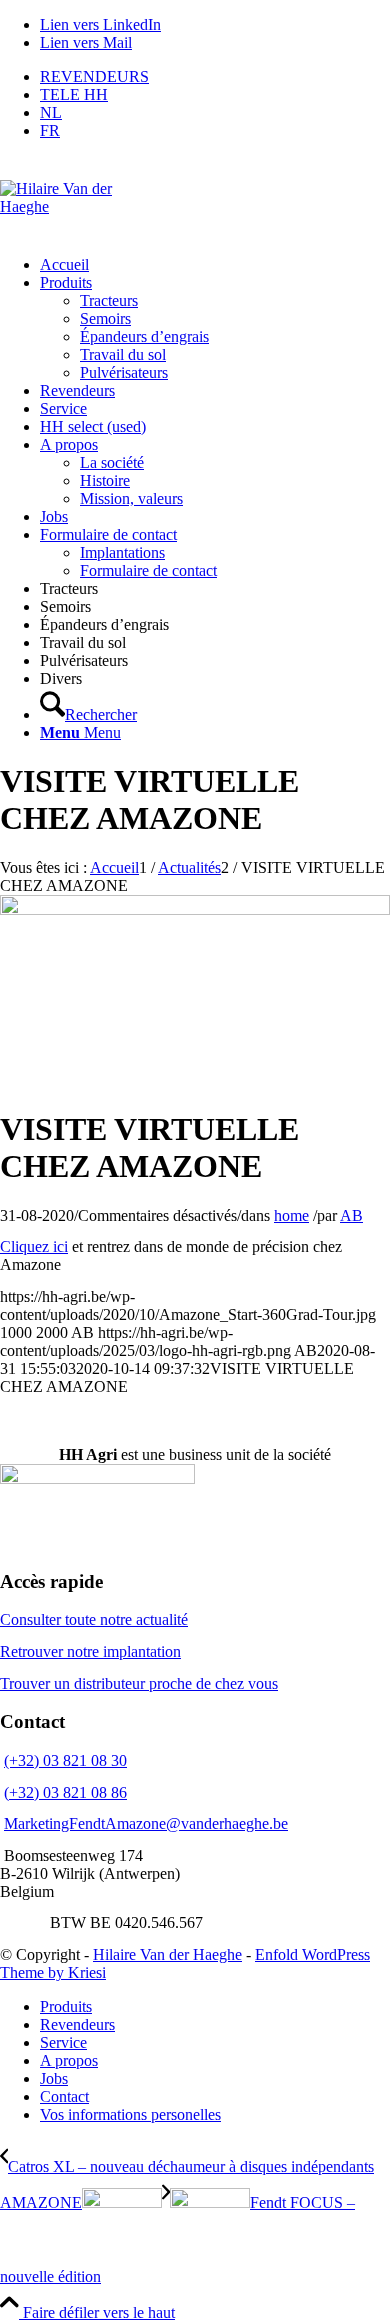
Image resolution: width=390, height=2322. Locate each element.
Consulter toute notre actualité (94, 1619)
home (291, 1215)
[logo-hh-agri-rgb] (68, 198)
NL (51, 112)
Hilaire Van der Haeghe (167, 1954)
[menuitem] (215, 77)
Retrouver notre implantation (90, 1651)
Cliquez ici (34, 1246)
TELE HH (74, 94)
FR (50, 130)
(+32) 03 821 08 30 (65, 1760)
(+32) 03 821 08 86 (65, 1792)
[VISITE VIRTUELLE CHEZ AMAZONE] (195, 909)
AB (351, 1215)
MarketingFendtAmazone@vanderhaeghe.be (146, 1823)
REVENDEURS (94, 76)
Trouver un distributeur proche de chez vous (139, 1683)
